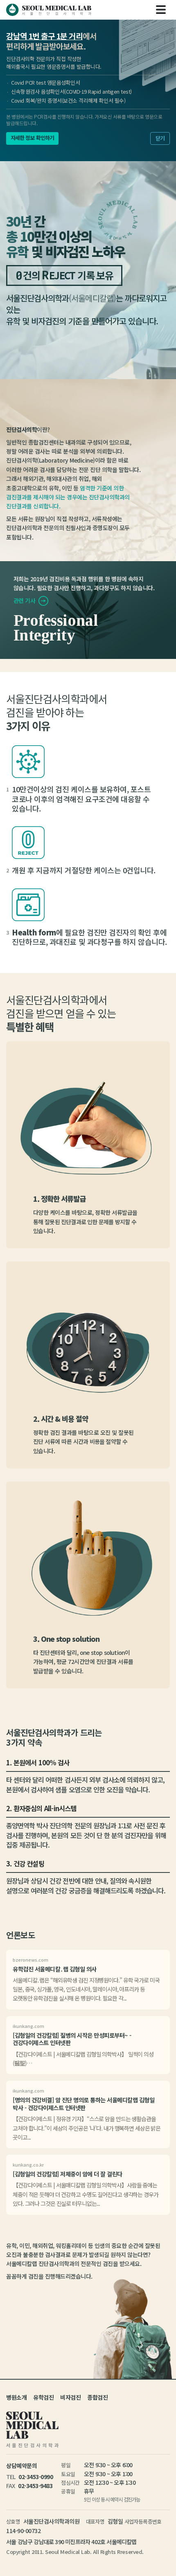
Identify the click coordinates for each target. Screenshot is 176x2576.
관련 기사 (25, 600)
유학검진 (43, 2397)
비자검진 (70, 2397)
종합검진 (97, 2397)
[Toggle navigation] (161, 10)
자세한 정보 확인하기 (32, 138)
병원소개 (16, 2397)
